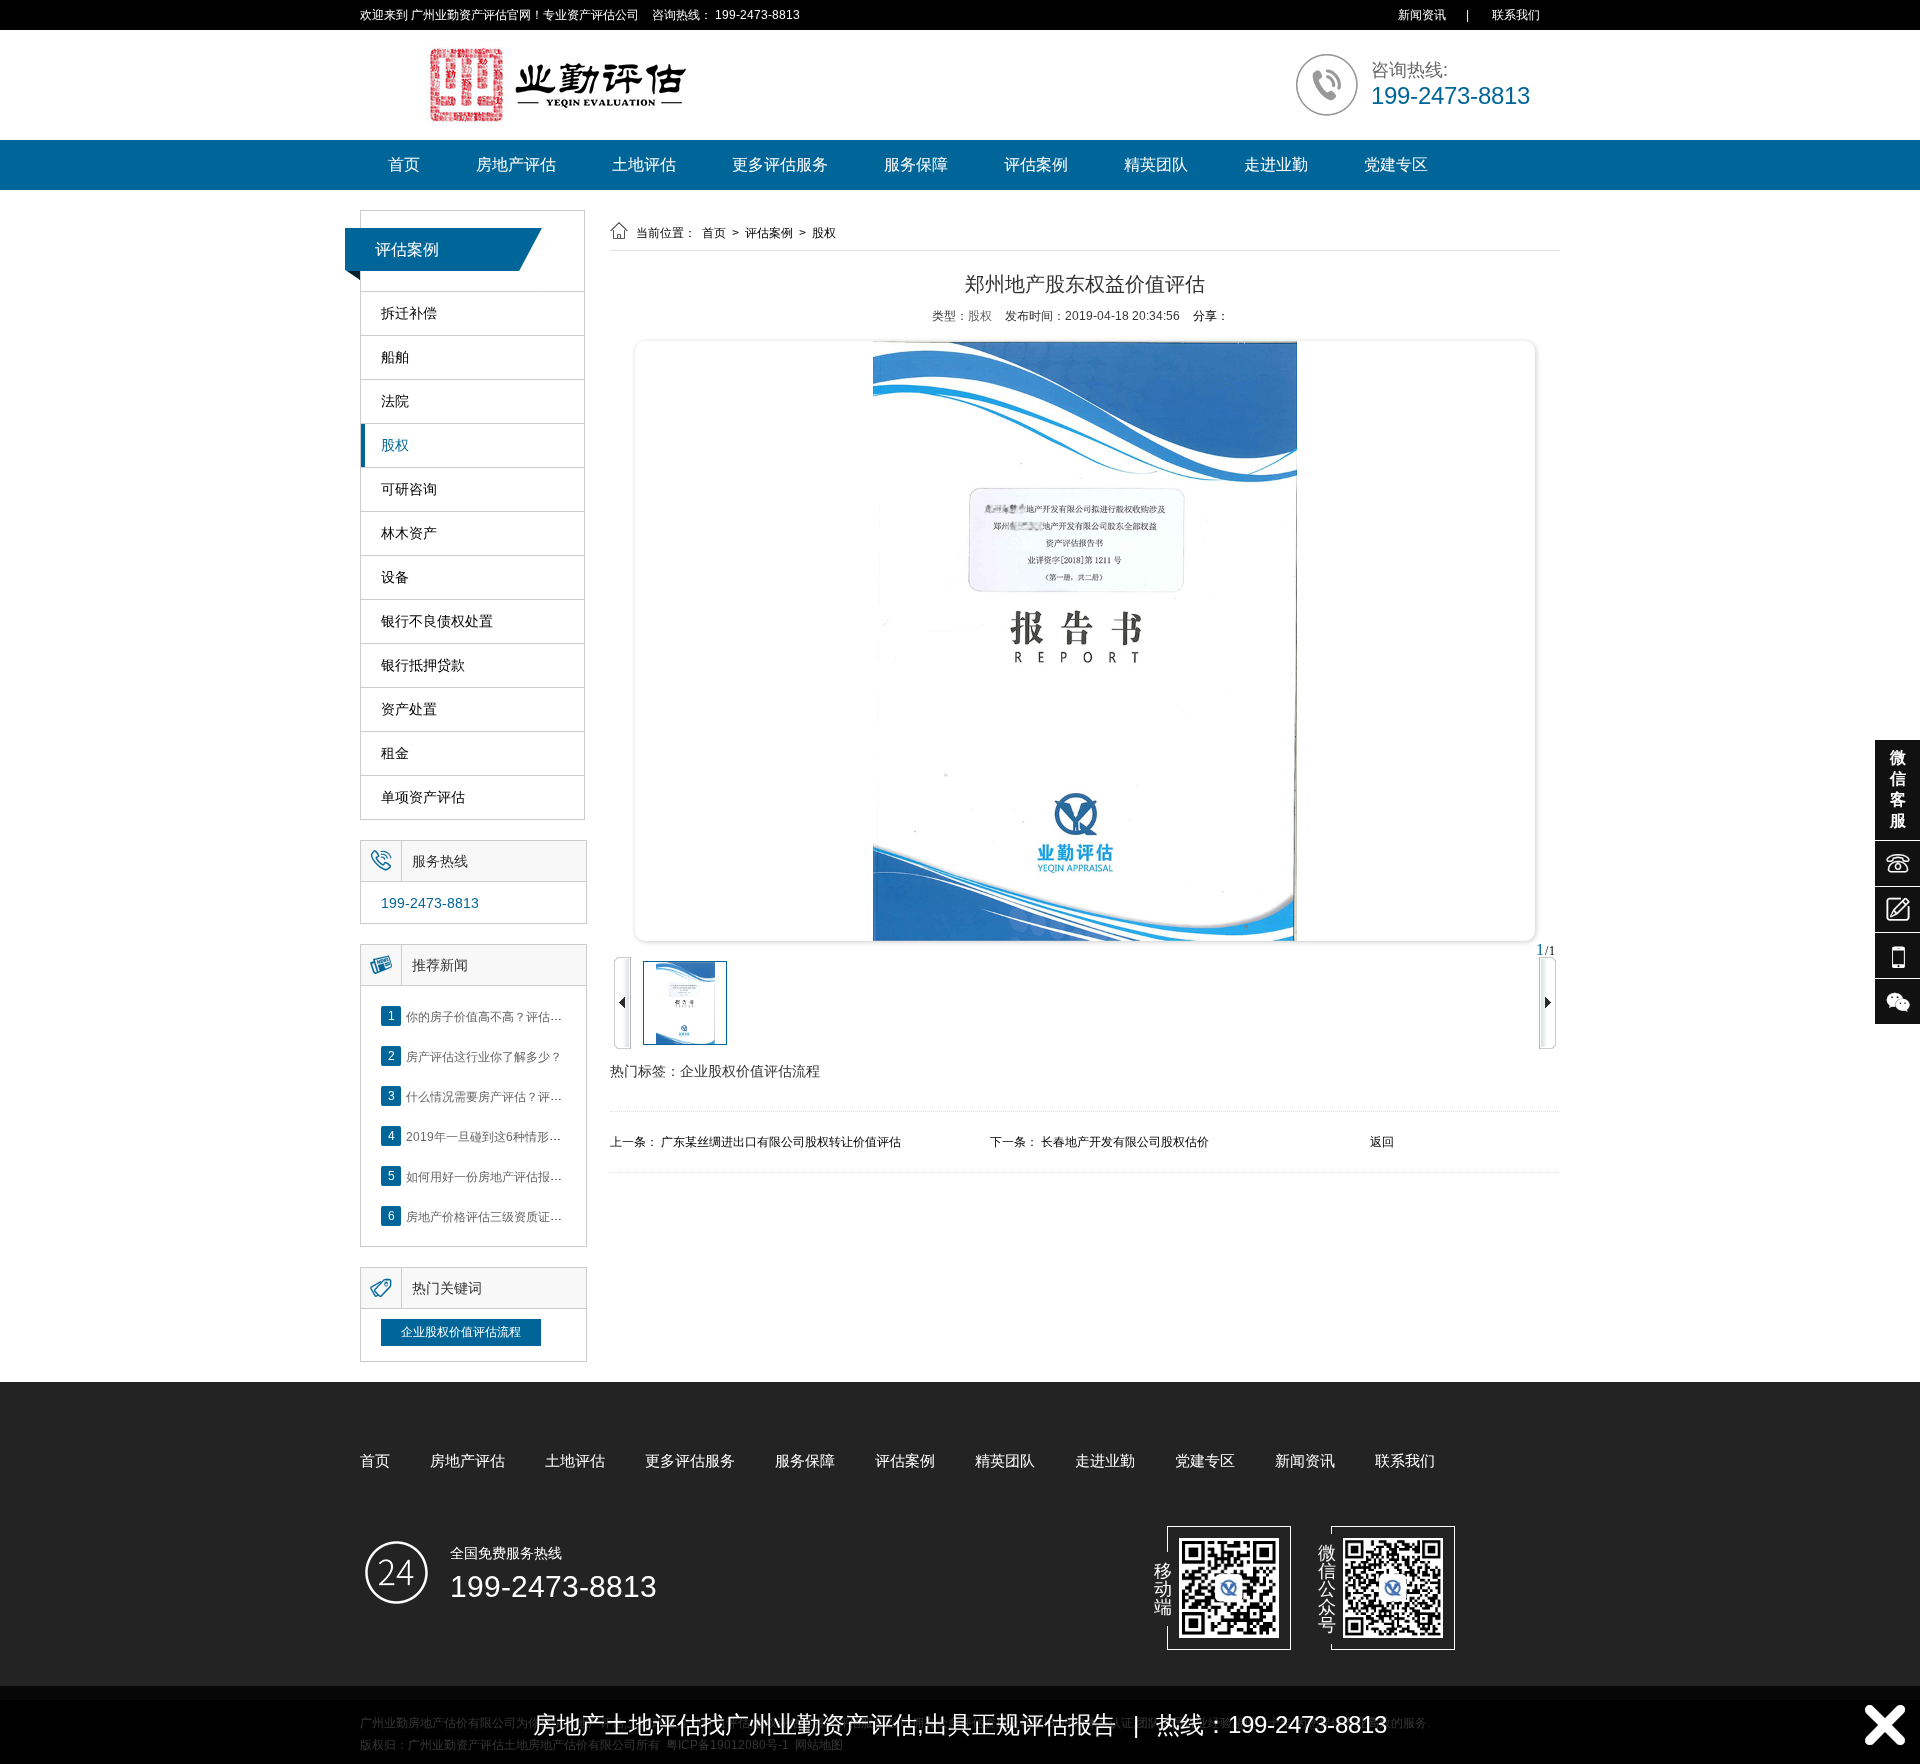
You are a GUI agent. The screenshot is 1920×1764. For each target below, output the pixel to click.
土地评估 (644, 164)
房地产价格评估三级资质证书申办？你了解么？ (532, 1216)
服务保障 (916, 164)
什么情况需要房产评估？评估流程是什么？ (520, 1096)
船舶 (395, 357)
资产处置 (409, 709)
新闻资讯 (1422, 15)
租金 (395, 753)
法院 (395, 401)
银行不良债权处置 (437, 621)
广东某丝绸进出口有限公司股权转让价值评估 (781, 1142)
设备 (395, 577)
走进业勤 (1276, 164)
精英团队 (1156, 164)
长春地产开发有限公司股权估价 (1125, 1142)
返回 (1382, 1142)
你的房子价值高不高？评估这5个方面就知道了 (529, 1016)
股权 (395, 445)
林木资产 (409, 533)
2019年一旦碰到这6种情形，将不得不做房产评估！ (543, 1136)
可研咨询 (409, 489)
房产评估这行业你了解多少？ (484, 1056)
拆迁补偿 (409, 313)
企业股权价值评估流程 (461, 1332)
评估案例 (1036, 164)
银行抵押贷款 (423, 665)
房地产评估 (516, 164)
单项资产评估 (423, 797)
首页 (404, 164)
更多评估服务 (780, 164)
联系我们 (1516, 15)
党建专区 (1396, 164)
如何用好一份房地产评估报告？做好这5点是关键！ (541, 1176)
